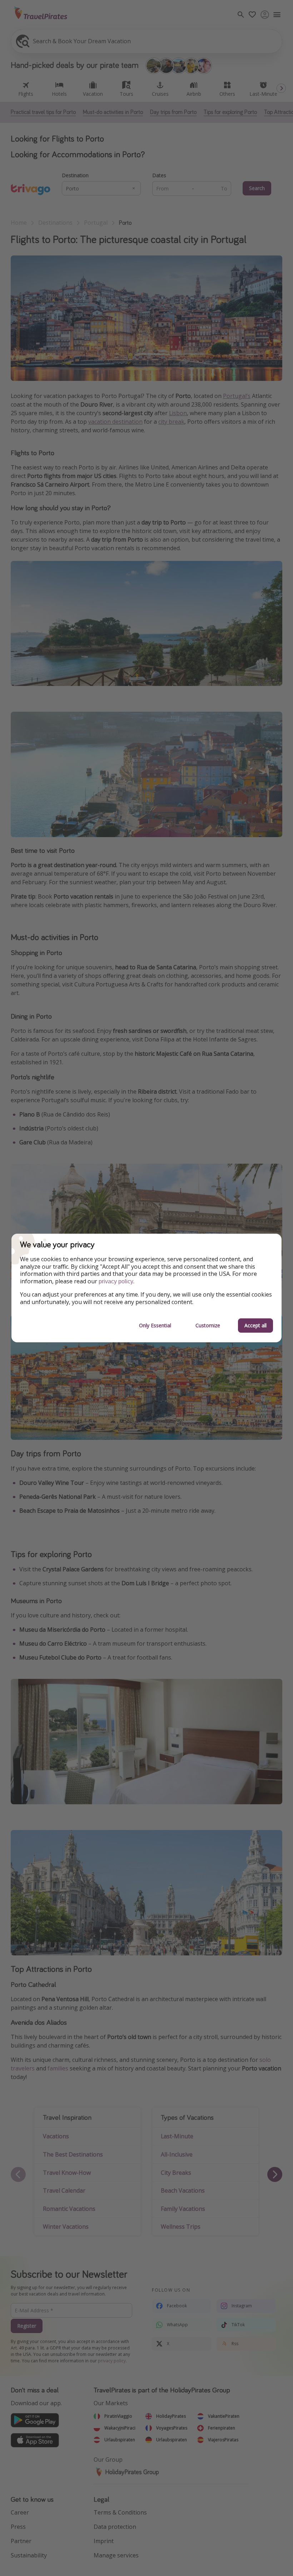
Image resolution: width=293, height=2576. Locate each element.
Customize (208, 1325)
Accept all (255, 1325)
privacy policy (116, 1281)
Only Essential (155, 1325)
